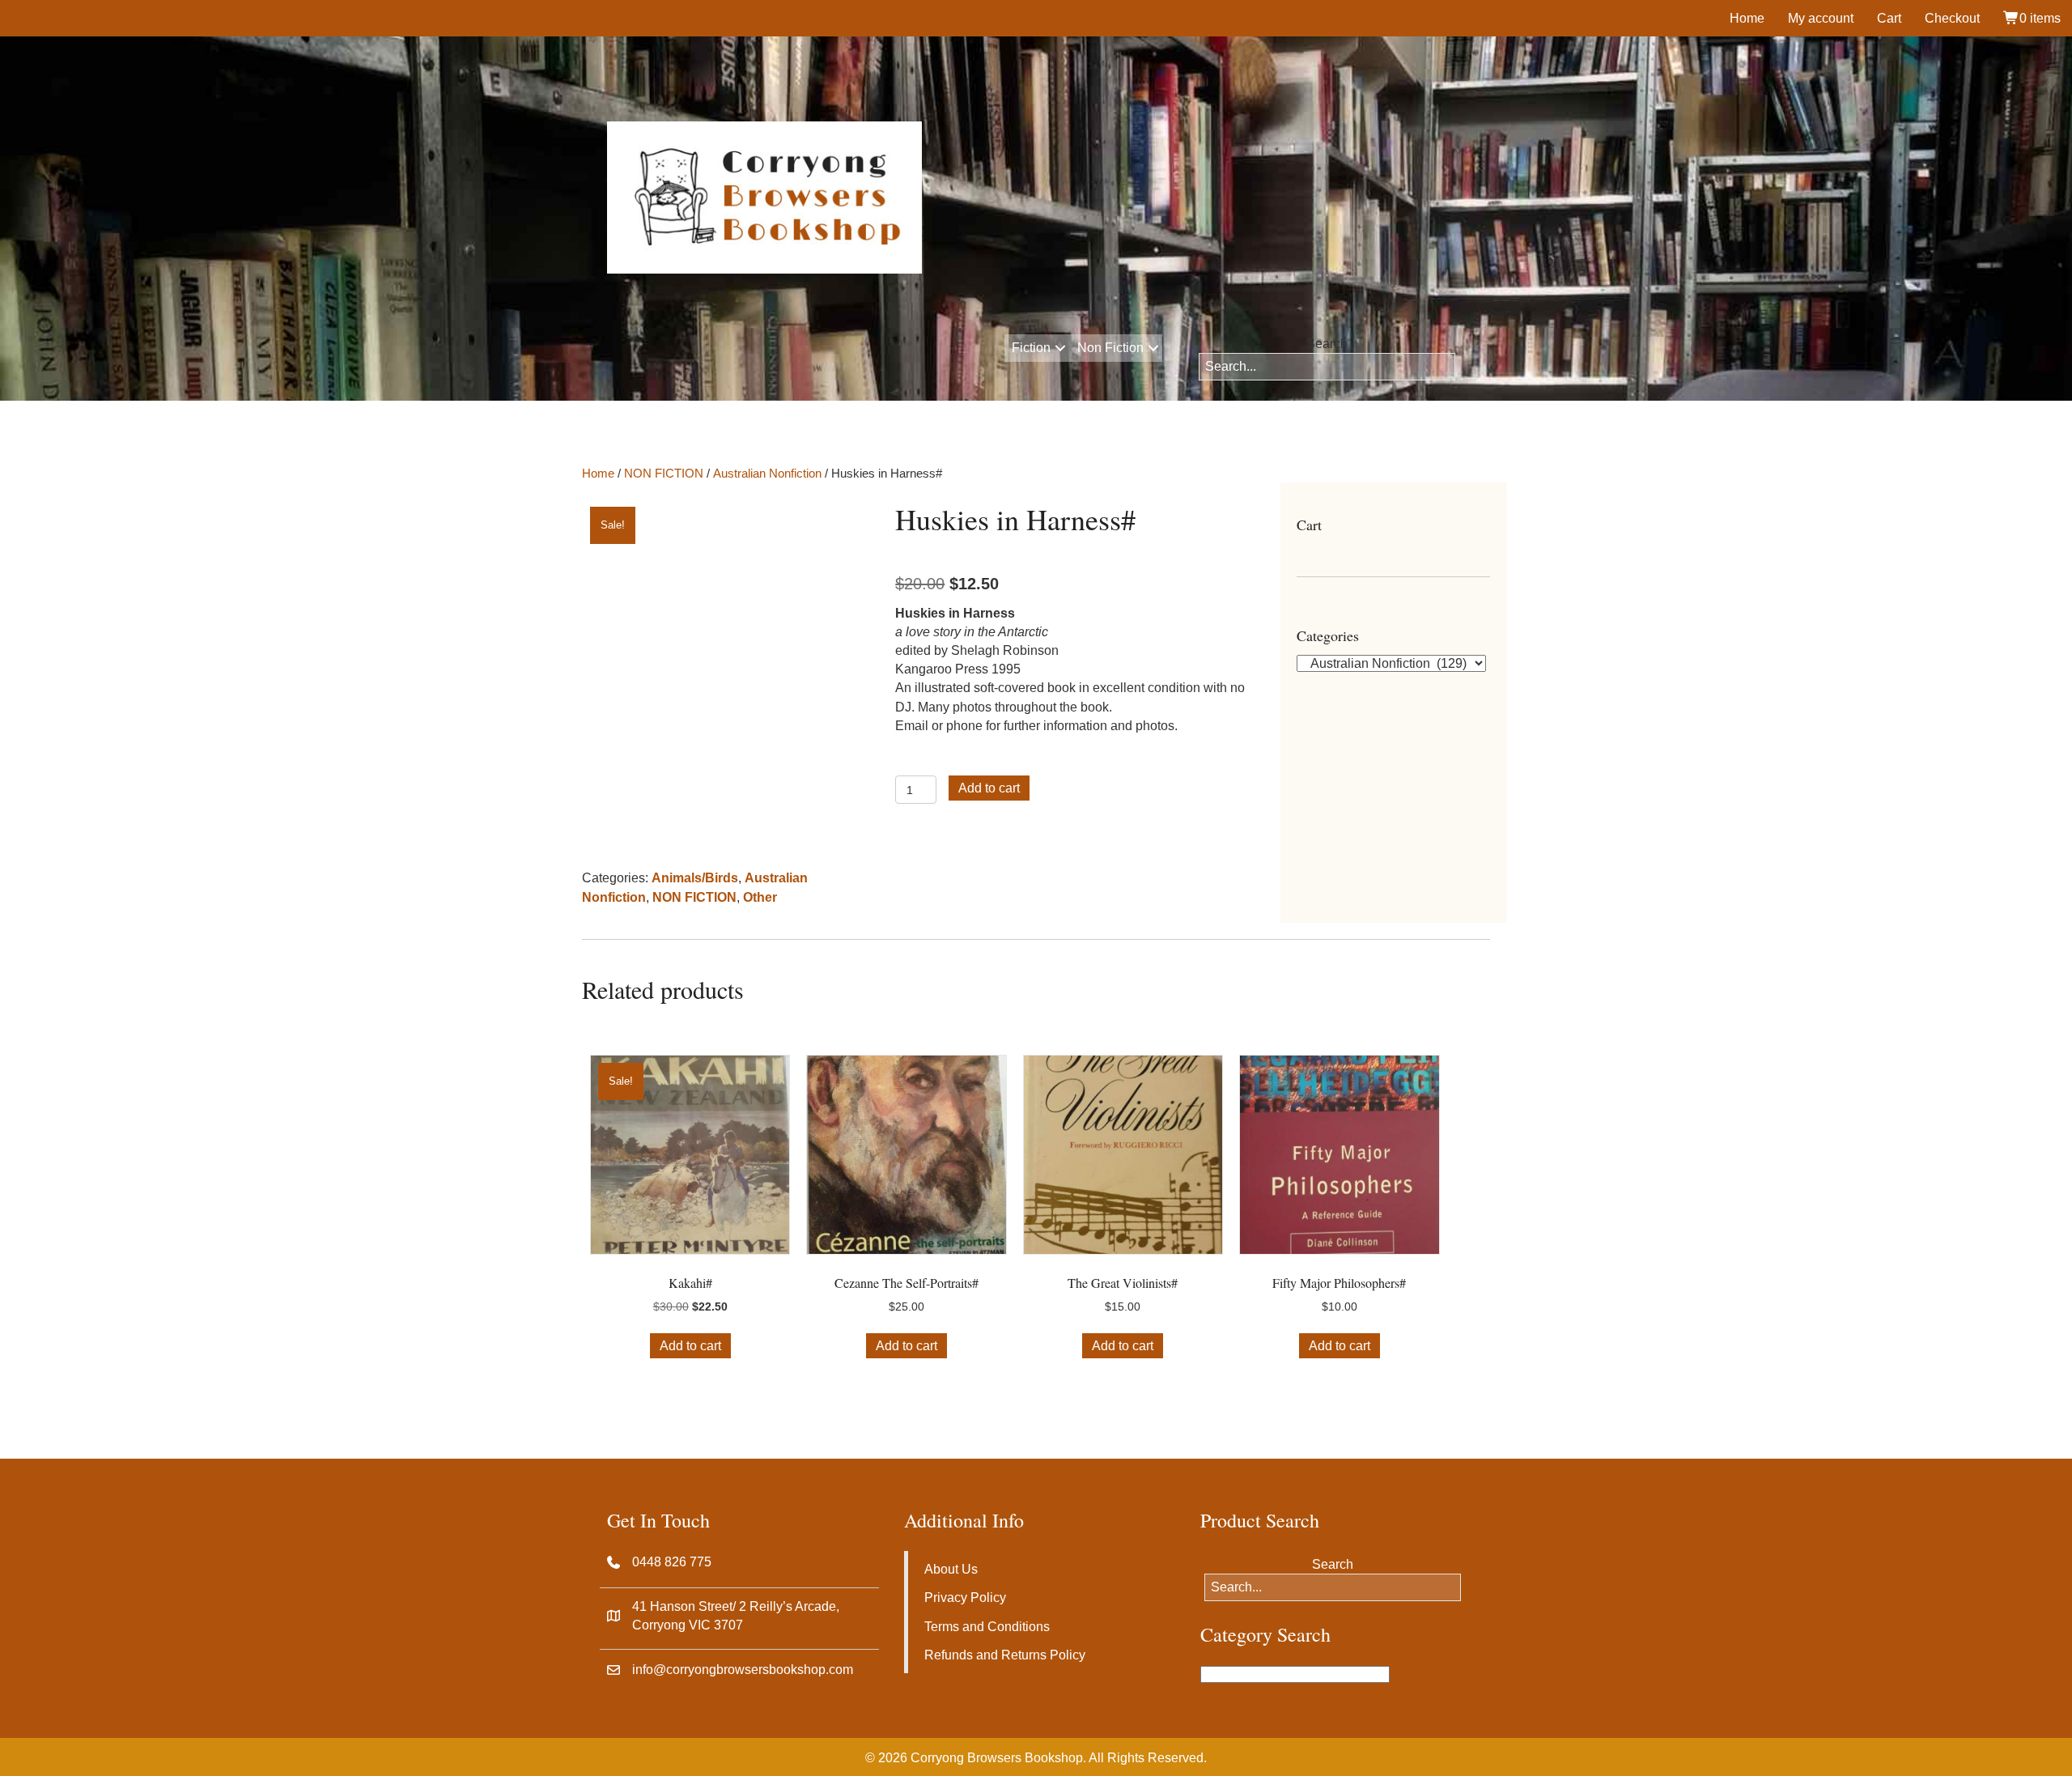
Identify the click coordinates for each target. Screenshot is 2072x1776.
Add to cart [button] (690, 1346)
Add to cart (989, 788)
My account (1821, 18)
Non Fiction (1110, 348)
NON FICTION (664, 474)
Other (760, 897)
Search (1327, 344)
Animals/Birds (695, 878)
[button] (1060, 348)
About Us (951, 1569)
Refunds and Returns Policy (1005, 1655)
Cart (1889, 18)
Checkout (1952, 18)
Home (1747, 18)
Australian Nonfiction (767, 474)
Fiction (1031, 348)
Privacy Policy (965, 1598)
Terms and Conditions (987, 1627)
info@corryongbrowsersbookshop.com (743, 1670)
